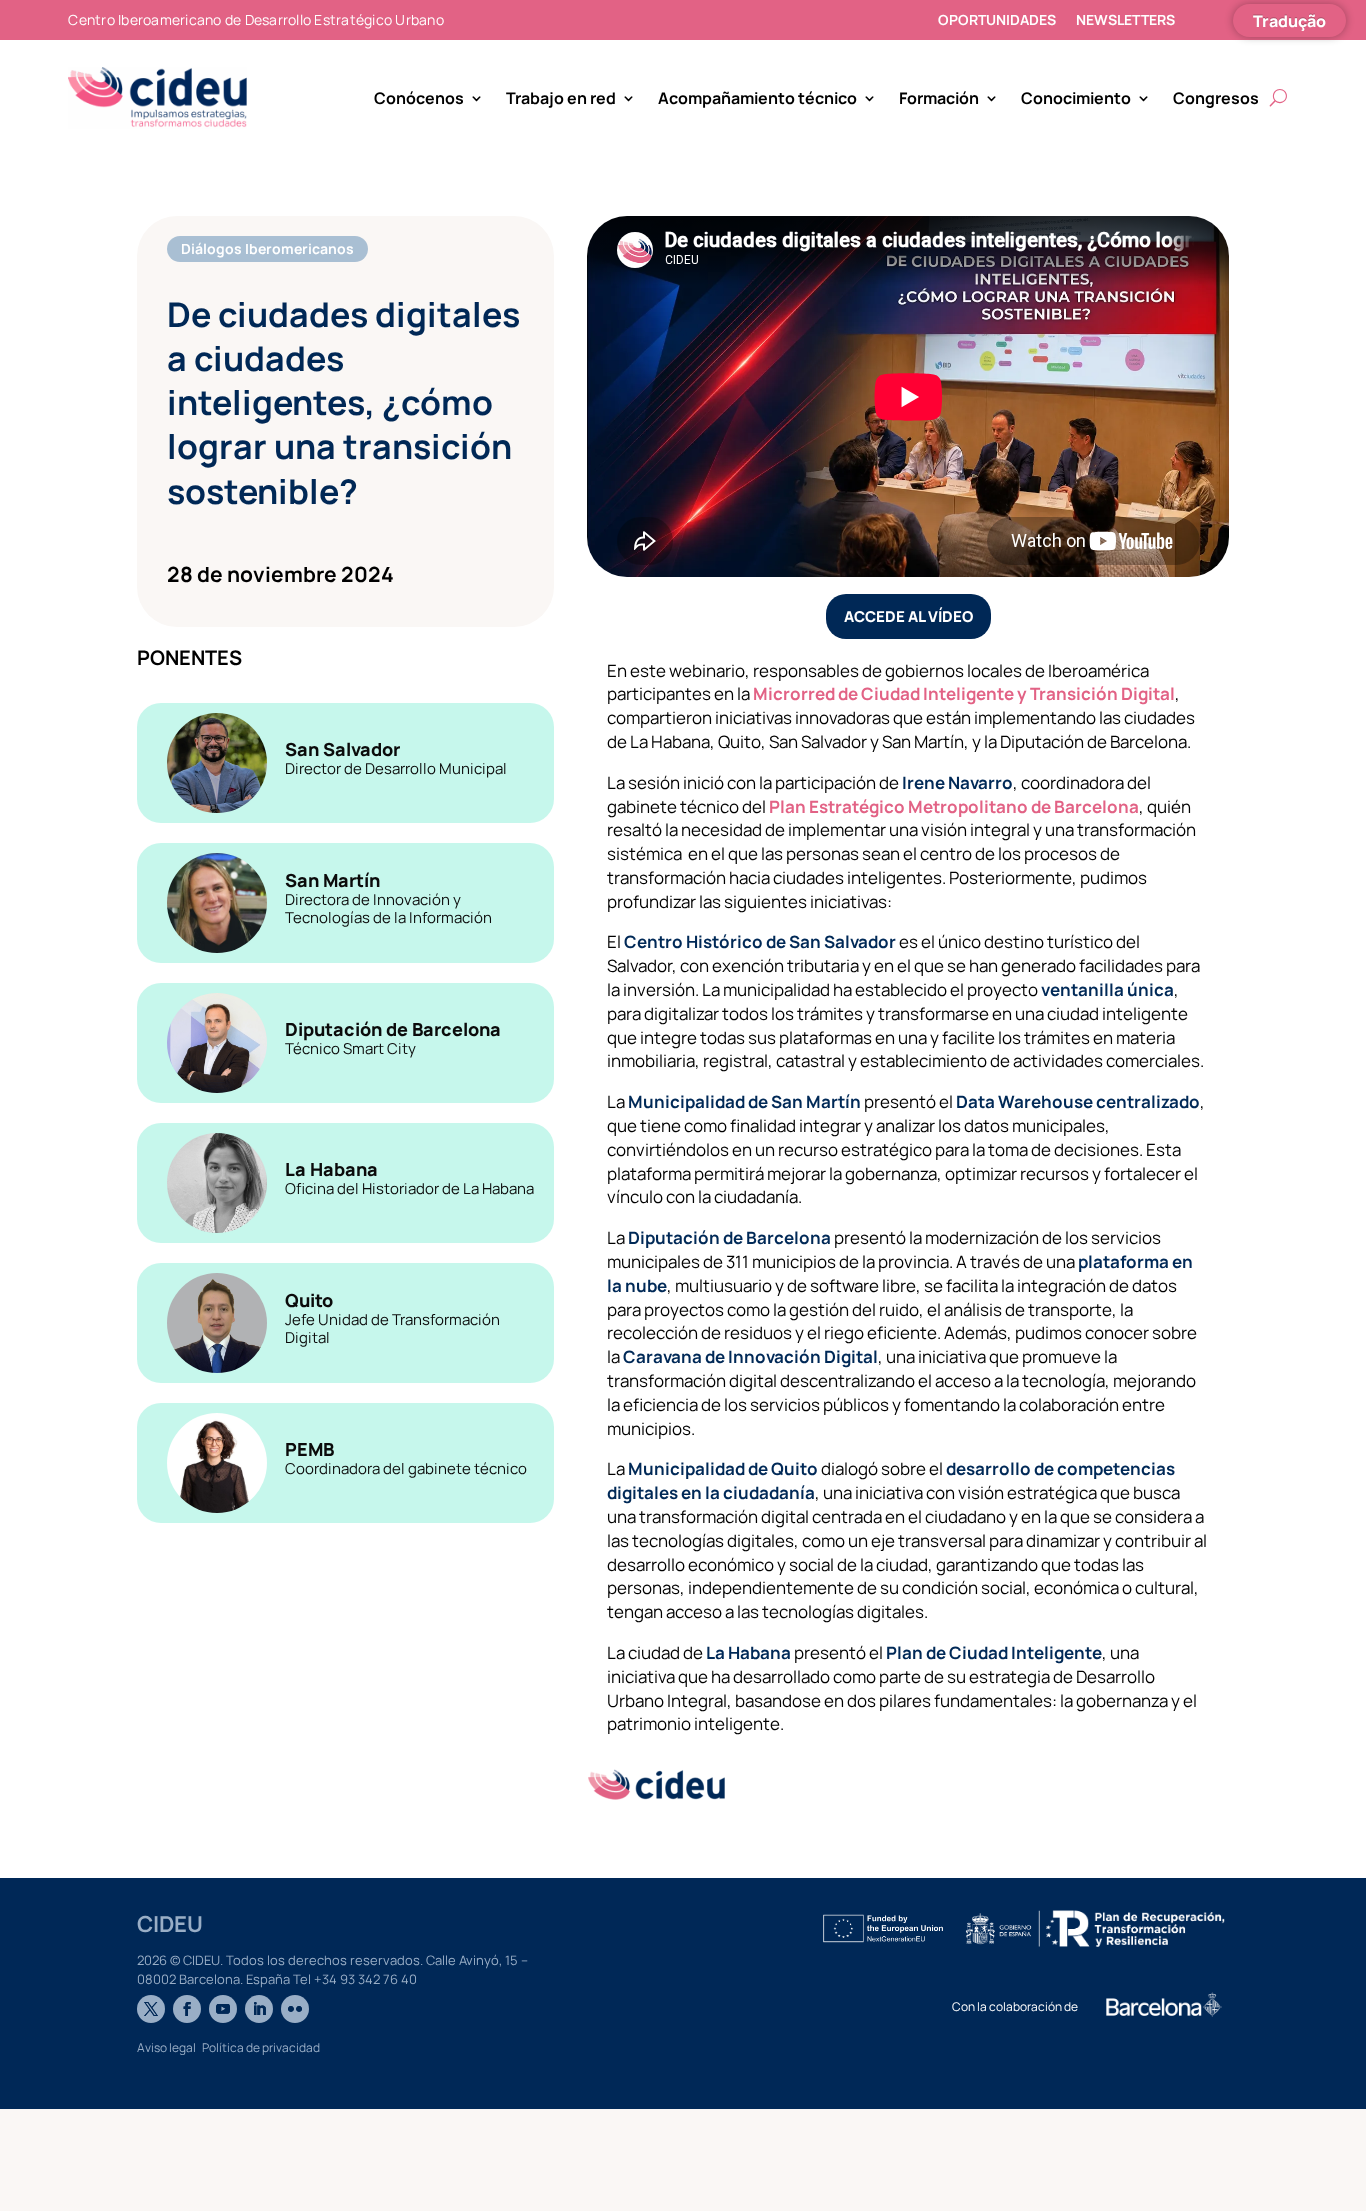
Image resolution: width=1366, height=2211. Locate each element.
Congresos (1216, 98)
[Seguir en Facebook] (187, 2009)
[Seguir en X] (151, 2009)
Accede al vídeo (908, 616)
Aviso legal (166, 2047)
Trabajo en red (561, 98)
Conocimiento (1076, 98)
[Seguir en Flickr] (295, 2009)
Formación (939, 98)
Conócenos (419, 98)
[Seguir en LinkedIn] (259, 2009)
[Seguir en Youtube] (223, 2009)
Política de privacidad (261, 2047)
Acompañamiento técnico (757, 98)
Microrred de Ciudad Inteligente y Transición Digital (962, 693)
